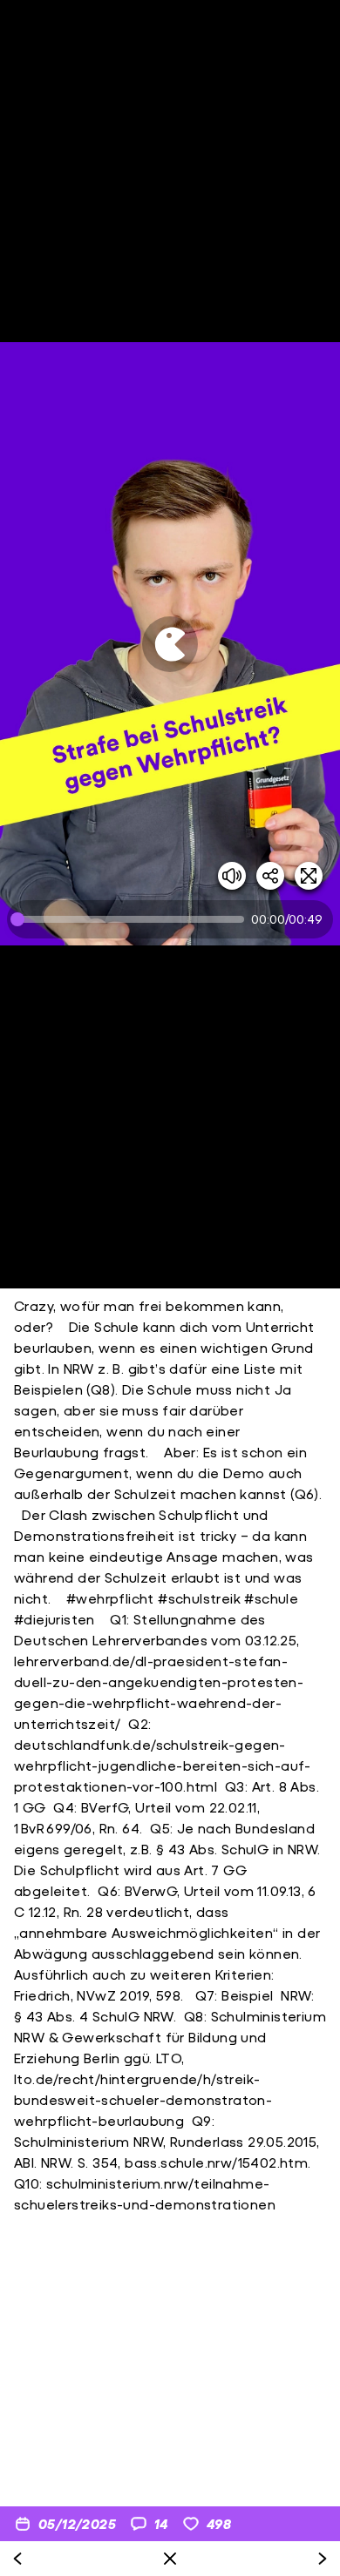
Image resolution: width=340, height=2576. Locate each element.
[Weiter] (323, 2559)
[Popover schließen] (170, 2559)
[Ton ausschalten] (232, 876)
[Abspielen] (170, 644)
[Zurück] (17, 2559)
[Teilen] (270, 876)
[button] (170, 644)
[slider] (131, 919)
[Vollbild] (309, 876)
